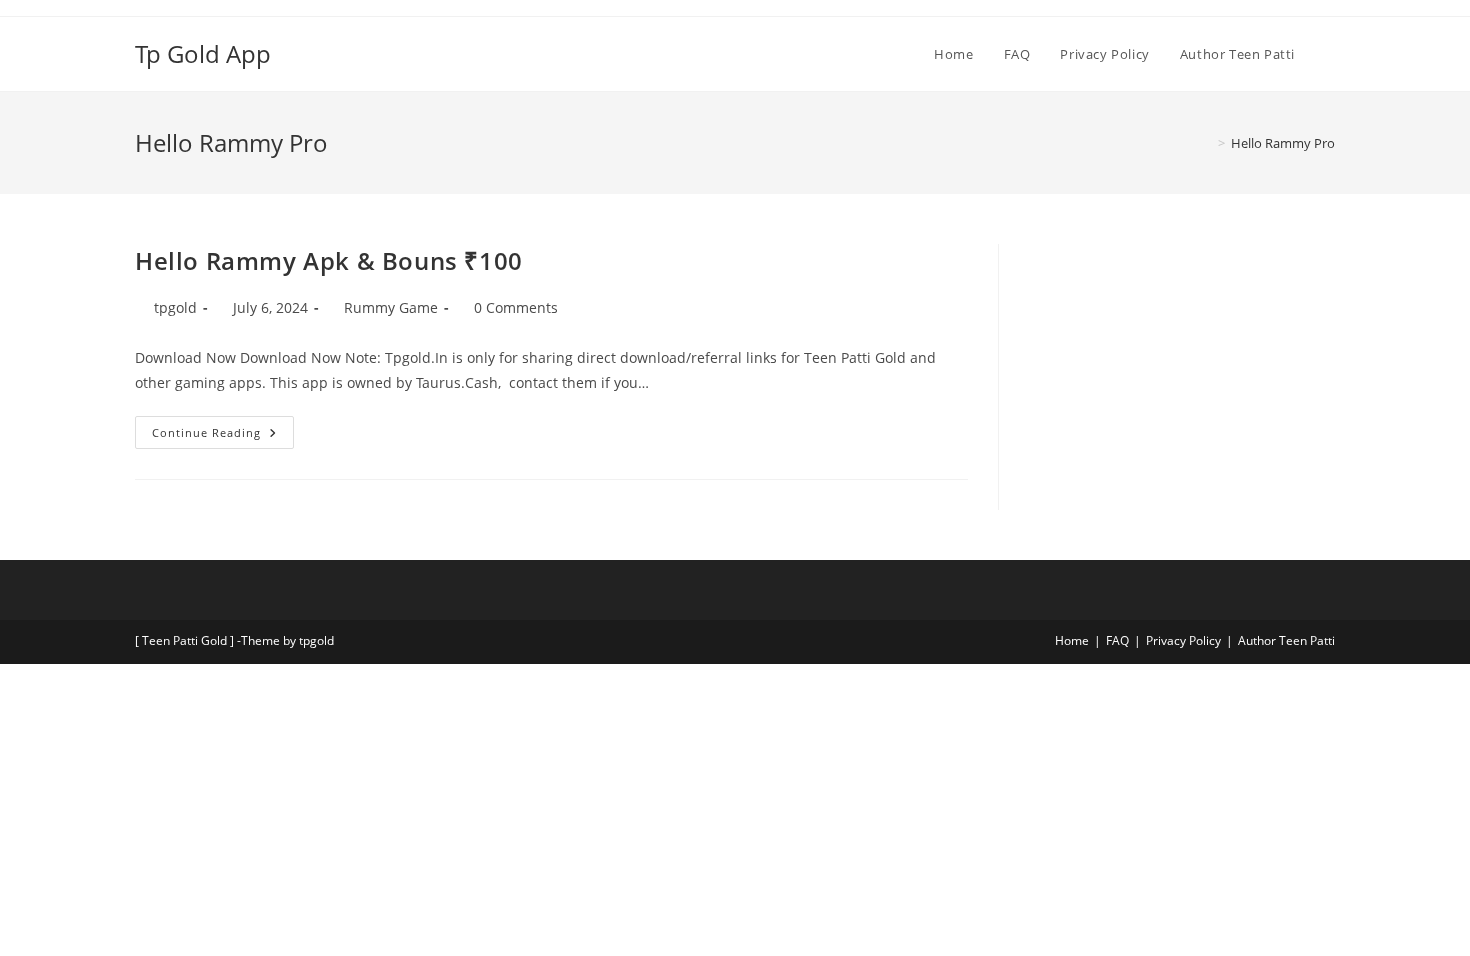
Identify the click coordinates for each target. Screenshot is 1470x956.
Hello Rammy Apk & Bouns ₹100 (329, 260)
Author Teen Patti (1286, 640)
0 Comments (516, 307)
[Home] (1207, 143)
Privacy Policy (1183, 640)
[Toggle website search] (1330, 54)
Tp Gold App (203, 53)
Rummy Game (391, 307)
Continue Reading (223, 428)
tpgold (175, 307)
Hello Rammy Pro (1283, 143)
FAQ (1117, 640)
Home (1072, 640)
